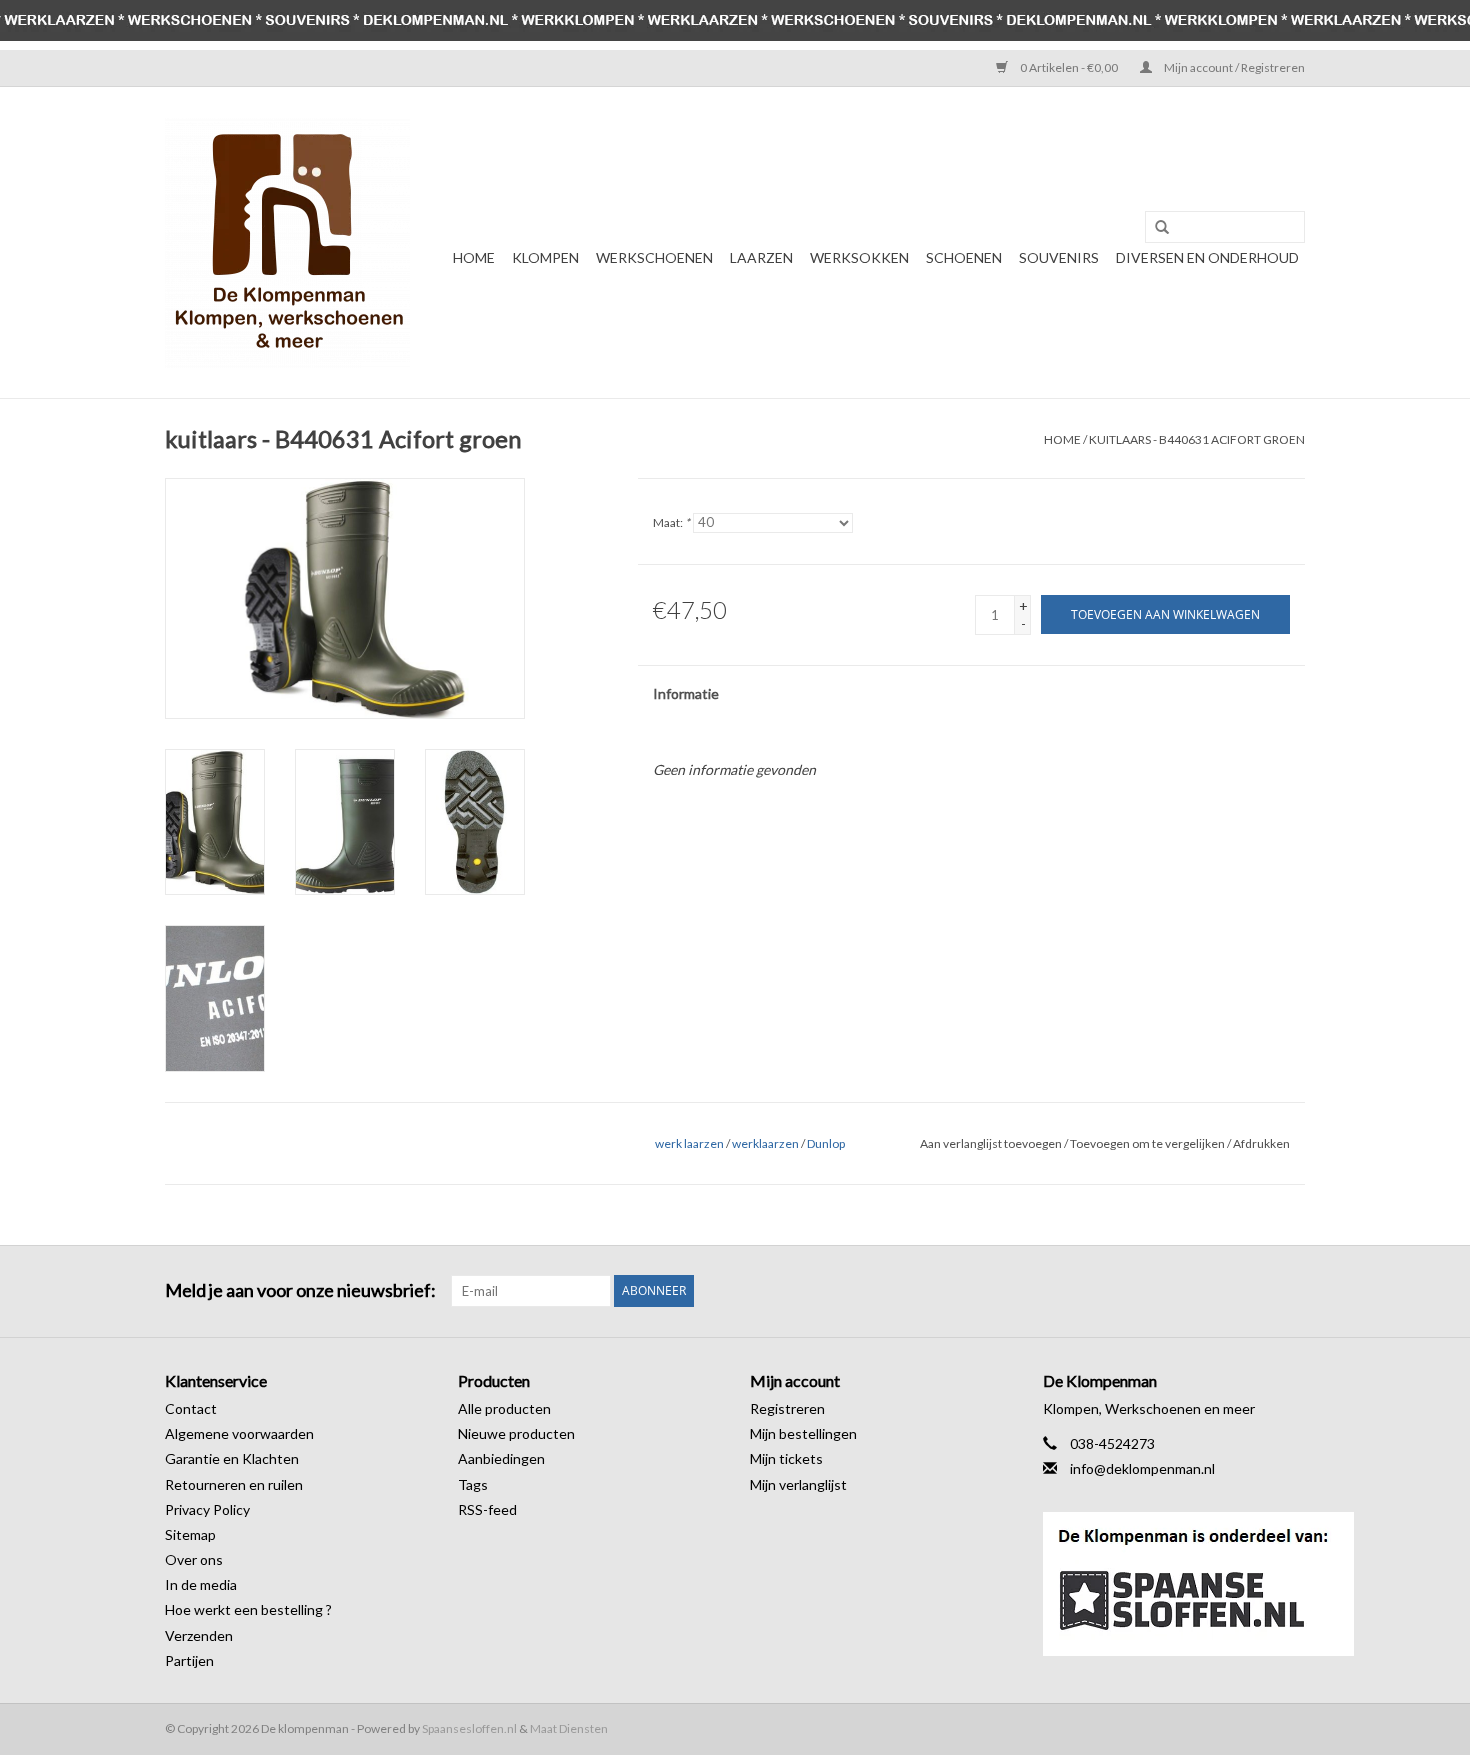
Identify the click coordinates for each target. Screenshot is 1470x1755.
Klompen (545, 257)
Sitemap (190, 1534)
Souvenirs (1059, 257)
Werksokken (859, 257)
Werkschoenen (654, 257)
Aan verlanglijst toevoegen (991, 1143)
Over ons (194, 1559)
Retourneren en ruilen (234, 1484)
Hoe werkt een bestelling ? (248, 1609)
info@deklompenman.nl (1142, 1468)
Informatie (686, 693)
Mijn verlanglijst (798, 1484)
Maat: (671, 522)
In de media (201, 1584)
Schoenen (964, 257)
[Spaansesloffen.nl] (1174, 1584)
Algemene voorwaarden (239, 1433)
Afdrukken (1261, 1143)
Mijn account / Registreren (1233, 67)
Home (474, 257)
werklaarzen (765, 1143)
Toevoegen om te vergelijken (1148, 1143)
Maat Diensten (569, 1728)
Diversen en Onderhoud (1207, 257)
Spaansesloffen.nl (469, 1728)
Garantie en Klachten (232, 1458)
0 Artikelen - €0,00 (1069, 67)
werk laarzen (689, 1143)
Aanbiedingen (501, 1458)
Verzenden (199, 1635)
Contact (191, 1408)
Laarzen (761, 257)
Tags (473, 1484)
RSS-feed (487, 1509)
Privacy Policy (207, 1509)
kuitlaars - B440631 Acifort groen (1197, 439)
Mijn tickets (786, 1458)
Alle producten (504, 1408)
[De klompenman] (287, 242)
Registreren (787, 1408)
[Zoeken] (1155, 228)
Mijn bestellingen (803, 1433)
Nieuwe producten (516, 1433)
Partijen (189, 1660)
